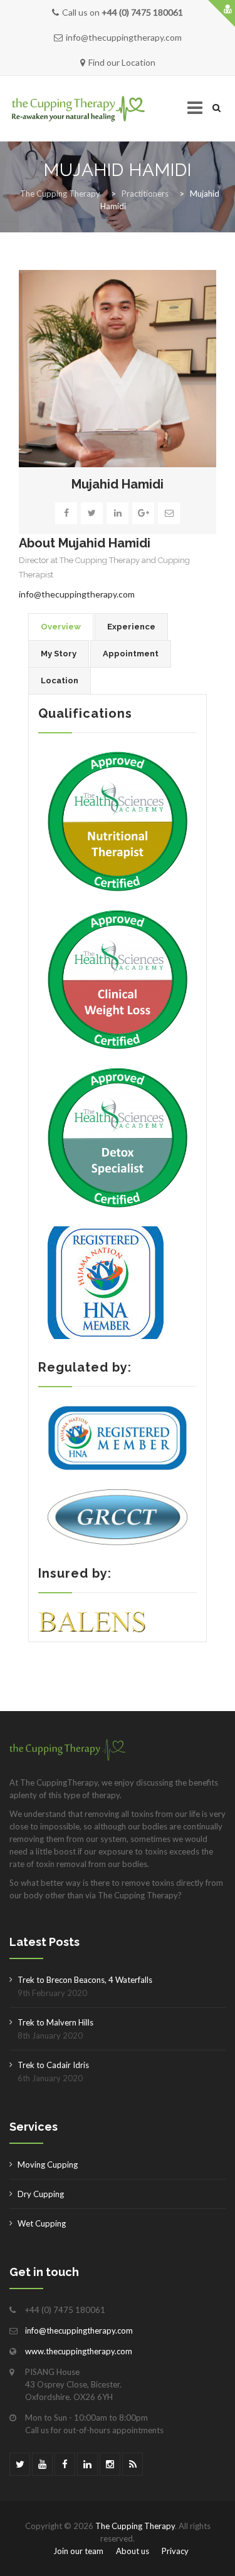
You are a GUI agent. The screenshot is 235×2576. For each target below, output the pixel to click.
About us (133, 2551)
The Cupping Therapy (135, 2526)
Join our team (78, 2551)
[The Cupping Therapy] (78, 109)
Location (60, 680)
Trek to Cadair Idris (53, 2065)
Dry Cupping (41, 2194)
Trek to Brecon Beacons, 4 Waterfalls (85, 1980)
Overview (61, 627)
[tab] (61, 627)
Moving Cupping (48, 2165)
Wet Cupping (42, 2223)
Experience (131, 627)
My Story (59, 654)
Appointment (131, 654)
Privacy (175, 2551)
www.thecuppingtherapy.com (79, 2351)
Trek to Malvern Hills (55, 2022)
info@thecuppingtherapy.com (77, 594)
